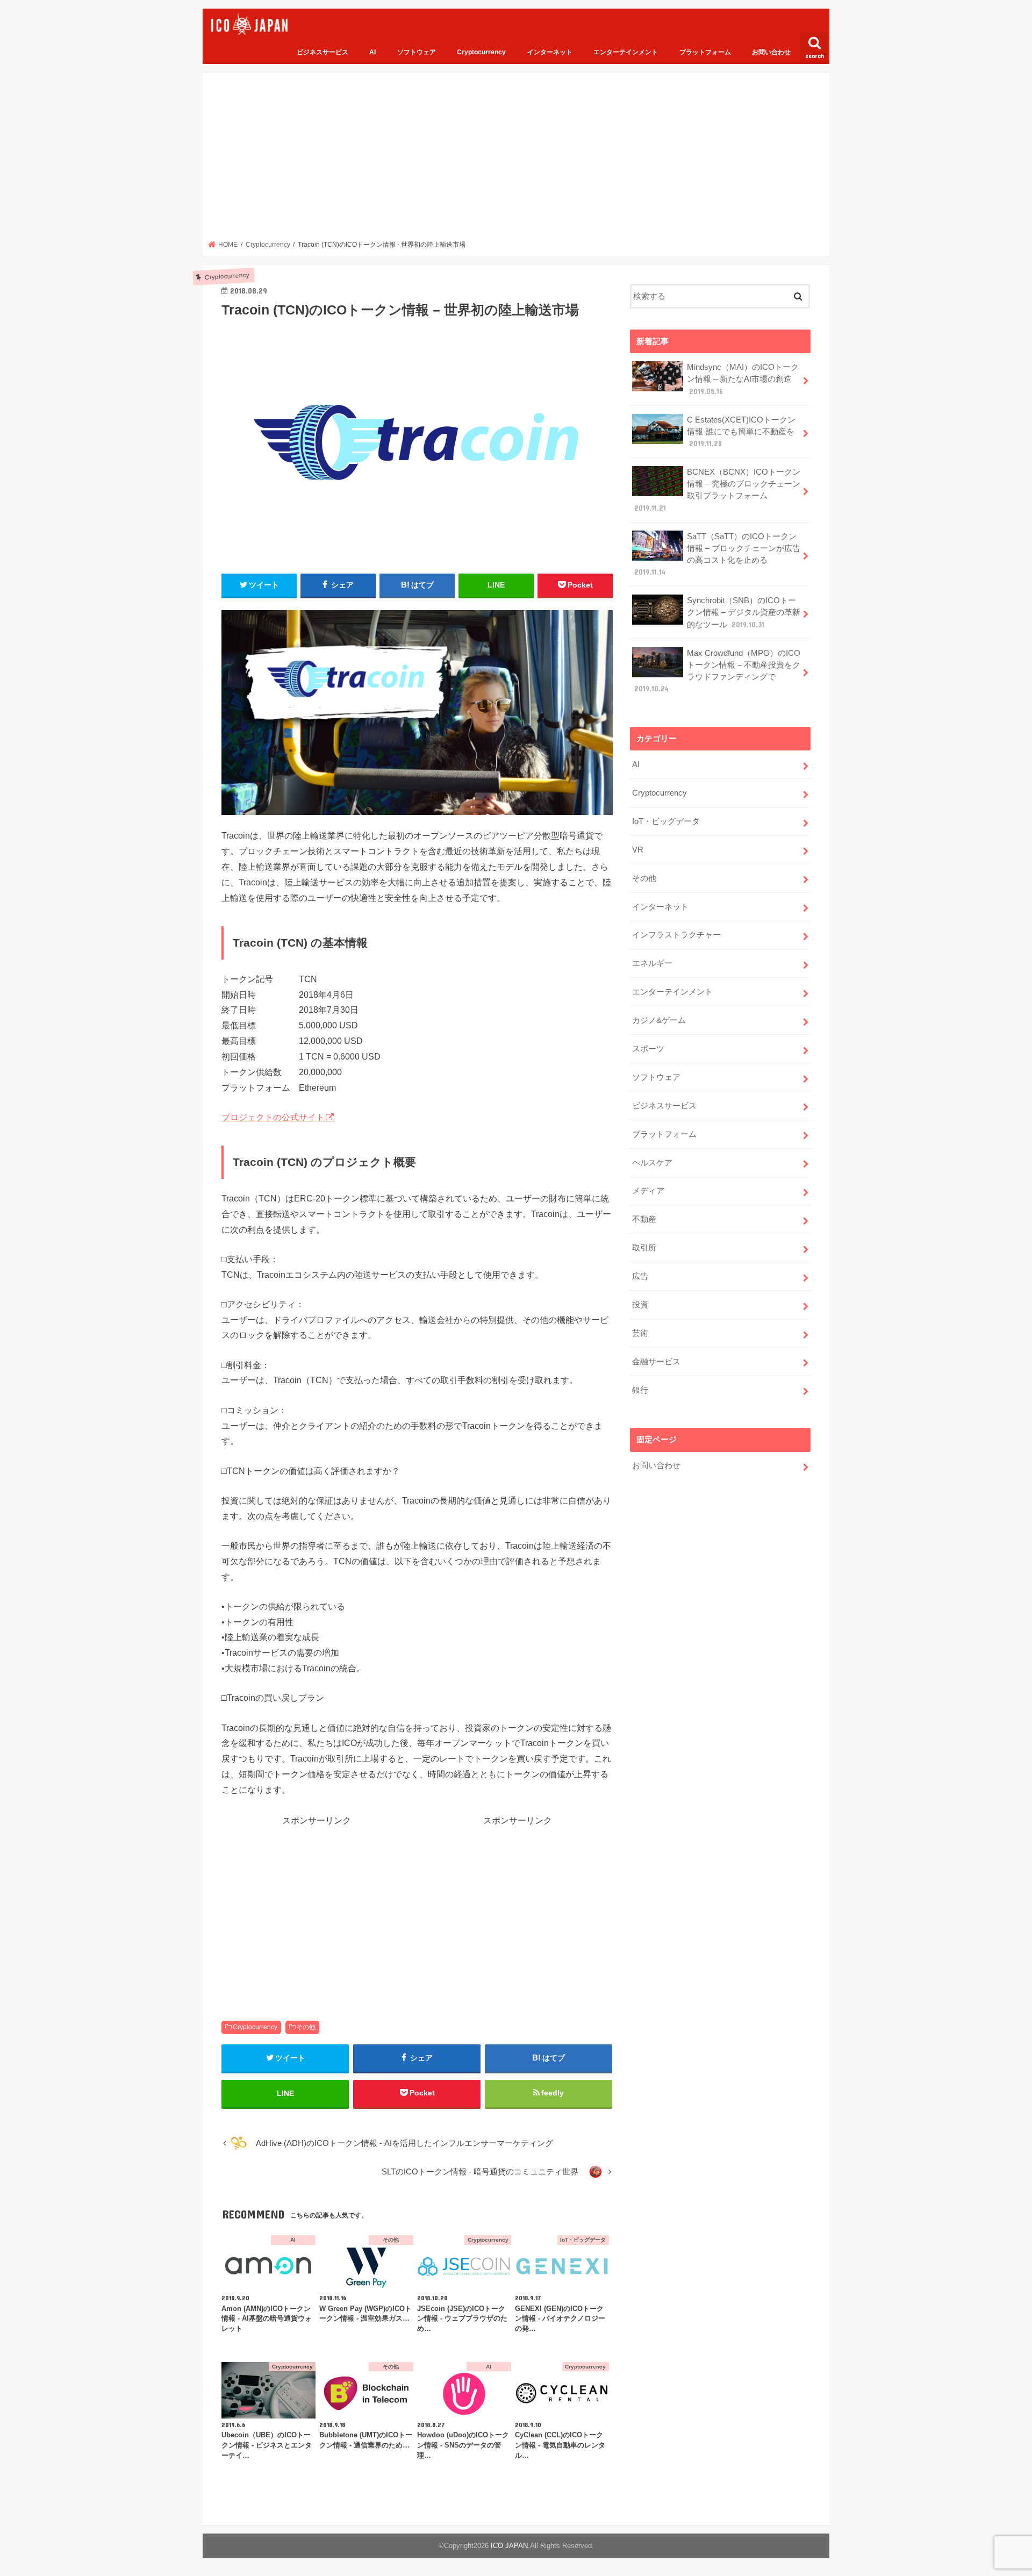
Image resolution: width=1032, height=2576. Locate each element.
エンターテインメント (626, 52)
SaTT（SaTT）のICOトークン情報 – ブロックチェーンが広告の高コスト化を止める (717, 554)
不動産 (644, 1219)
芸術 (640, 1333)
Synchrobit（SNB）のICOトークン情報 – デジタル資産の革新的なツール (744, 612)
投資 (640, 1305)
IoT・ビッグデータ (666, 821)
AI (372, 52)
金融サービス (656, 1362)
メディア (648, 1191)
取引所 (644, 1248)
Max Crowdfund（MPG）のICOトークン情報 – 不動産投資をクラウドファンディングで (717, 671)
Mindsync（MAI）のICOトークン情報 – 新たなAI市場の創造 (743, 379)
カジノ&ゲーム (659, 1020)
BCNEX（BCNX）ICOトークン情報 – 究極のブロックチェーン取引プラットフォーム (717, 490)
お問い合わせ (771, 52)
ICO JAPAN (509, 2546)
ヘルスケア (652, 1163)
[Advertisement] (516, 160)
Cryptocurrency (481, 52)
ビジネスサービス (322, 52)
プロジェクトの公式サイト (273, 1117)
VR (638, 850)
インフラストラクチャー (676, 935)
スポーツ (648, 1049)
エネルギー (652, 963)
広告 (640, 1276)
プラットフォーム (705, 52)
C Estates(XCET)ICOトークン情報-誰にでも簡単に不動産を (741, 432)
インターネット (550, 52)
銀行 (640, 1390)
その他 (306, 2027)
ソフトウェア (417, 52)
